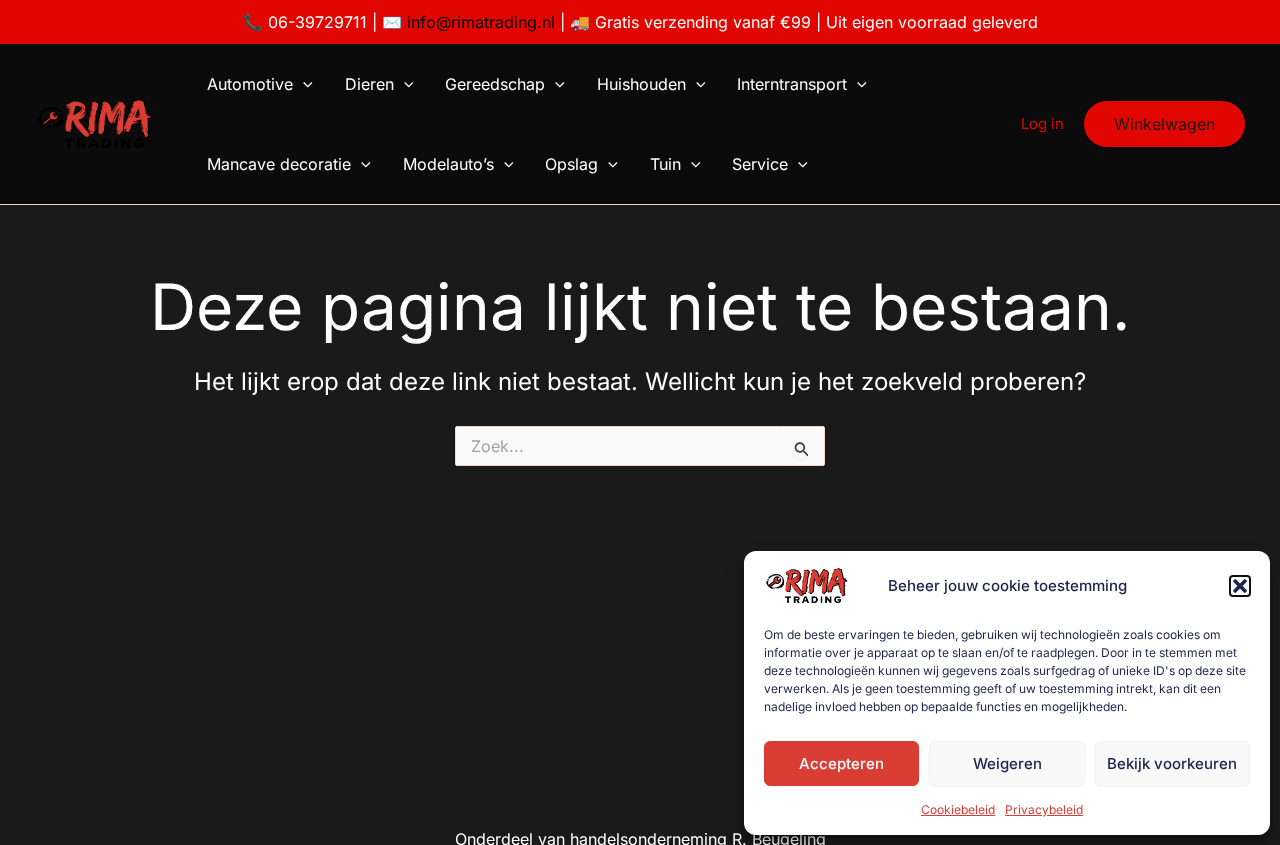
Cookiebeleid (958, 809)
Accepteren (841, 763)
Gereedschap (495, 84)
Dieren (369, 84)
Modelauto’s (448, 164)
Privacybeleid (1044, 809)
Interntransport (792, 84)
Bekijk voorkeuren (1172, 763)
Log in (1042, 123)
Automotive (250, 84)
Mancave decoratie (279, 164)
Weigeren (1007, 763)
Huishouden (641, 84)
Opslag (571, 164)
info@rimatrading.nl (478, 22)
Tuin (665, 164)
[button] (1240, 586)
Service (760, 164)
